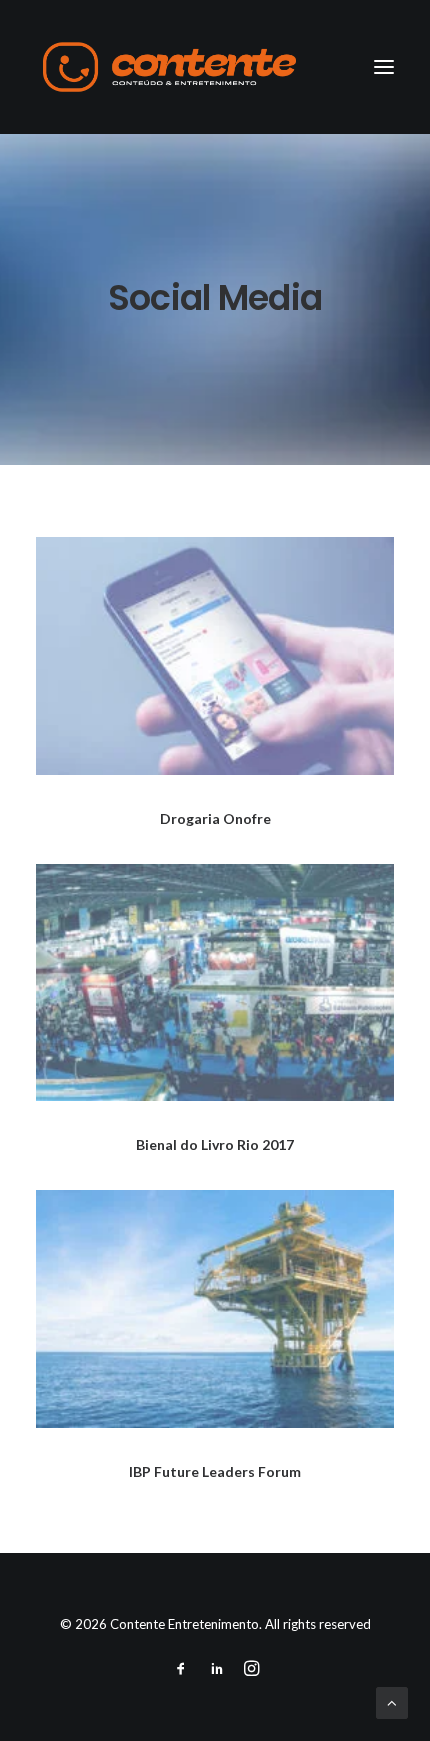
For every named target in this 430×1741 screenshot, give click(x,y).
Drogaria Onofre (215, 818)
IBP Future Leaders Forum (215, 1471)
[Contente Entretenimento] (169, 67)
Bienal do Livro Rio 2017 (215, 1144)
